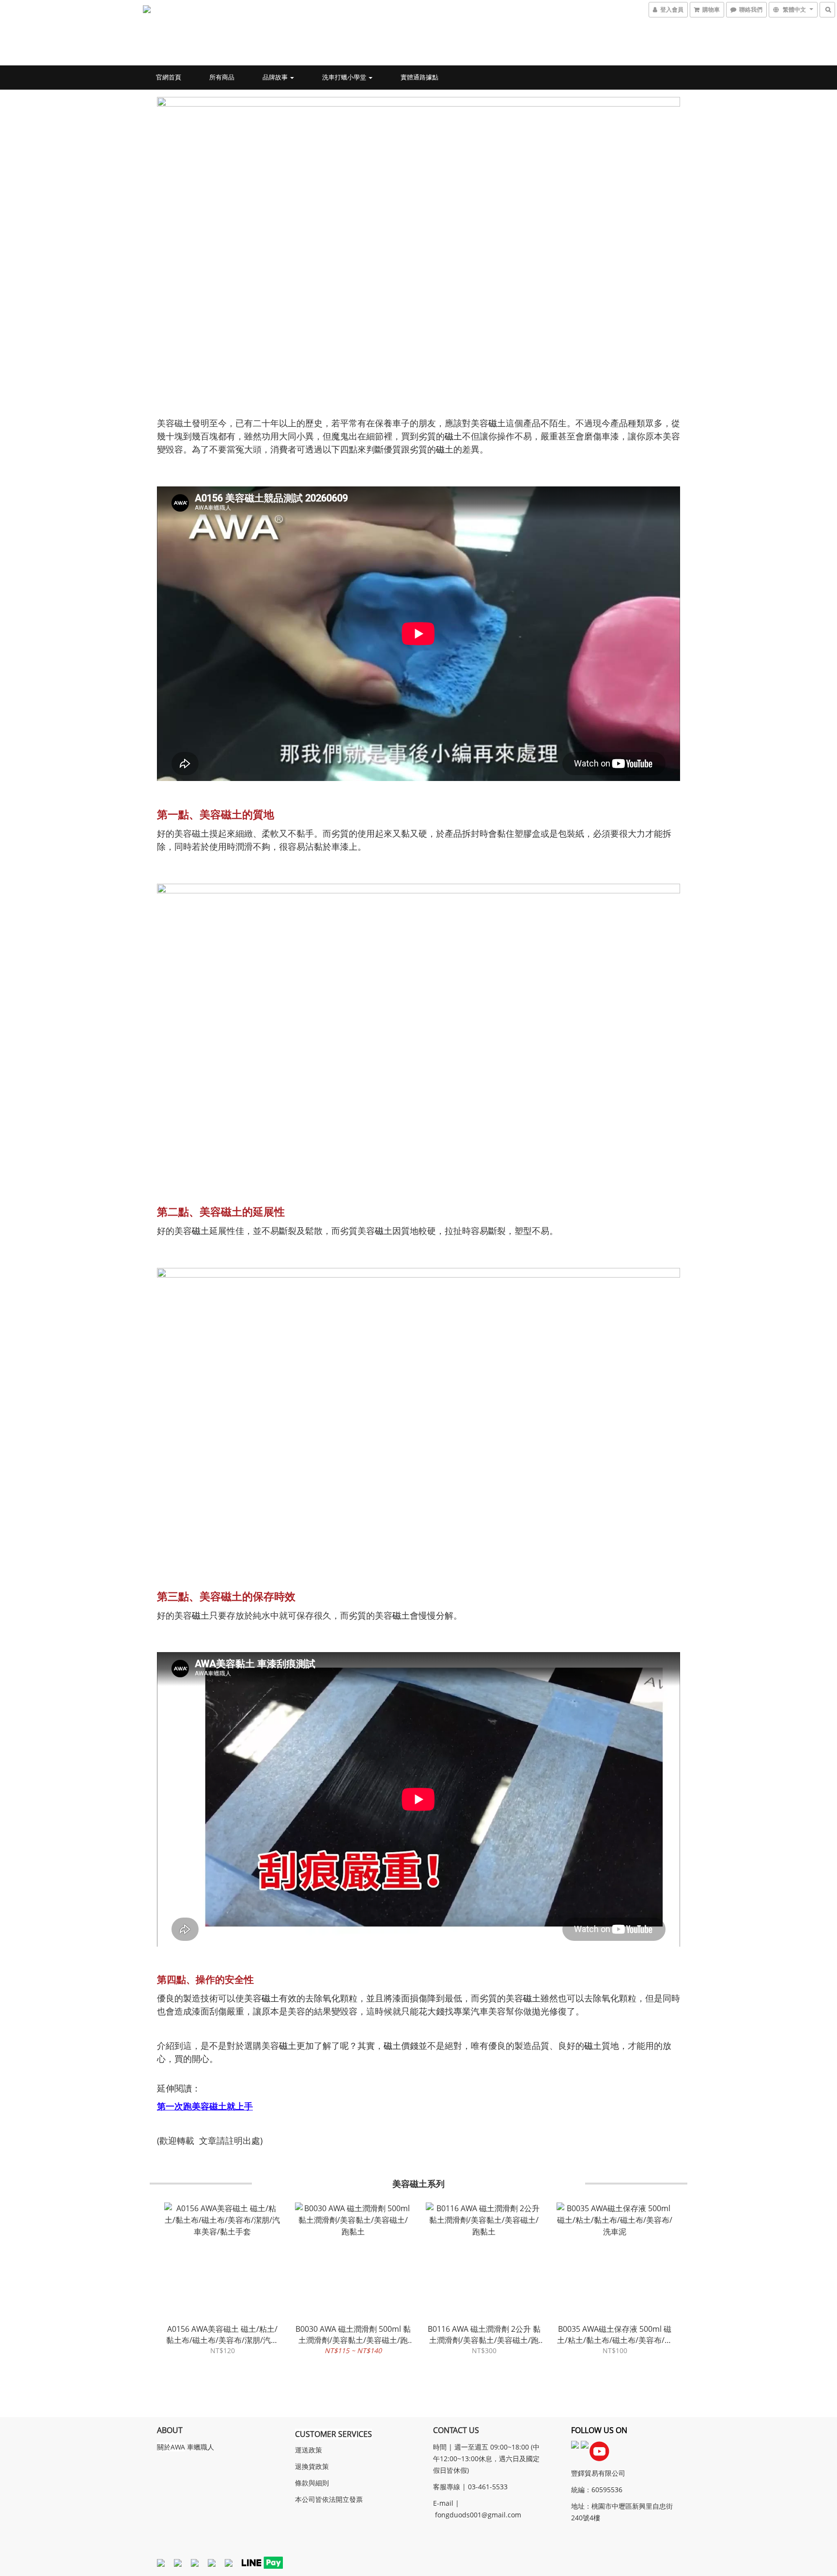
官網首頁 (169, 77)
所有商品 (222, 77)
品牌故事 (276, 77)
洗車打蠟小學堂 (345, 77)
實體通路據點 (419, 77)
